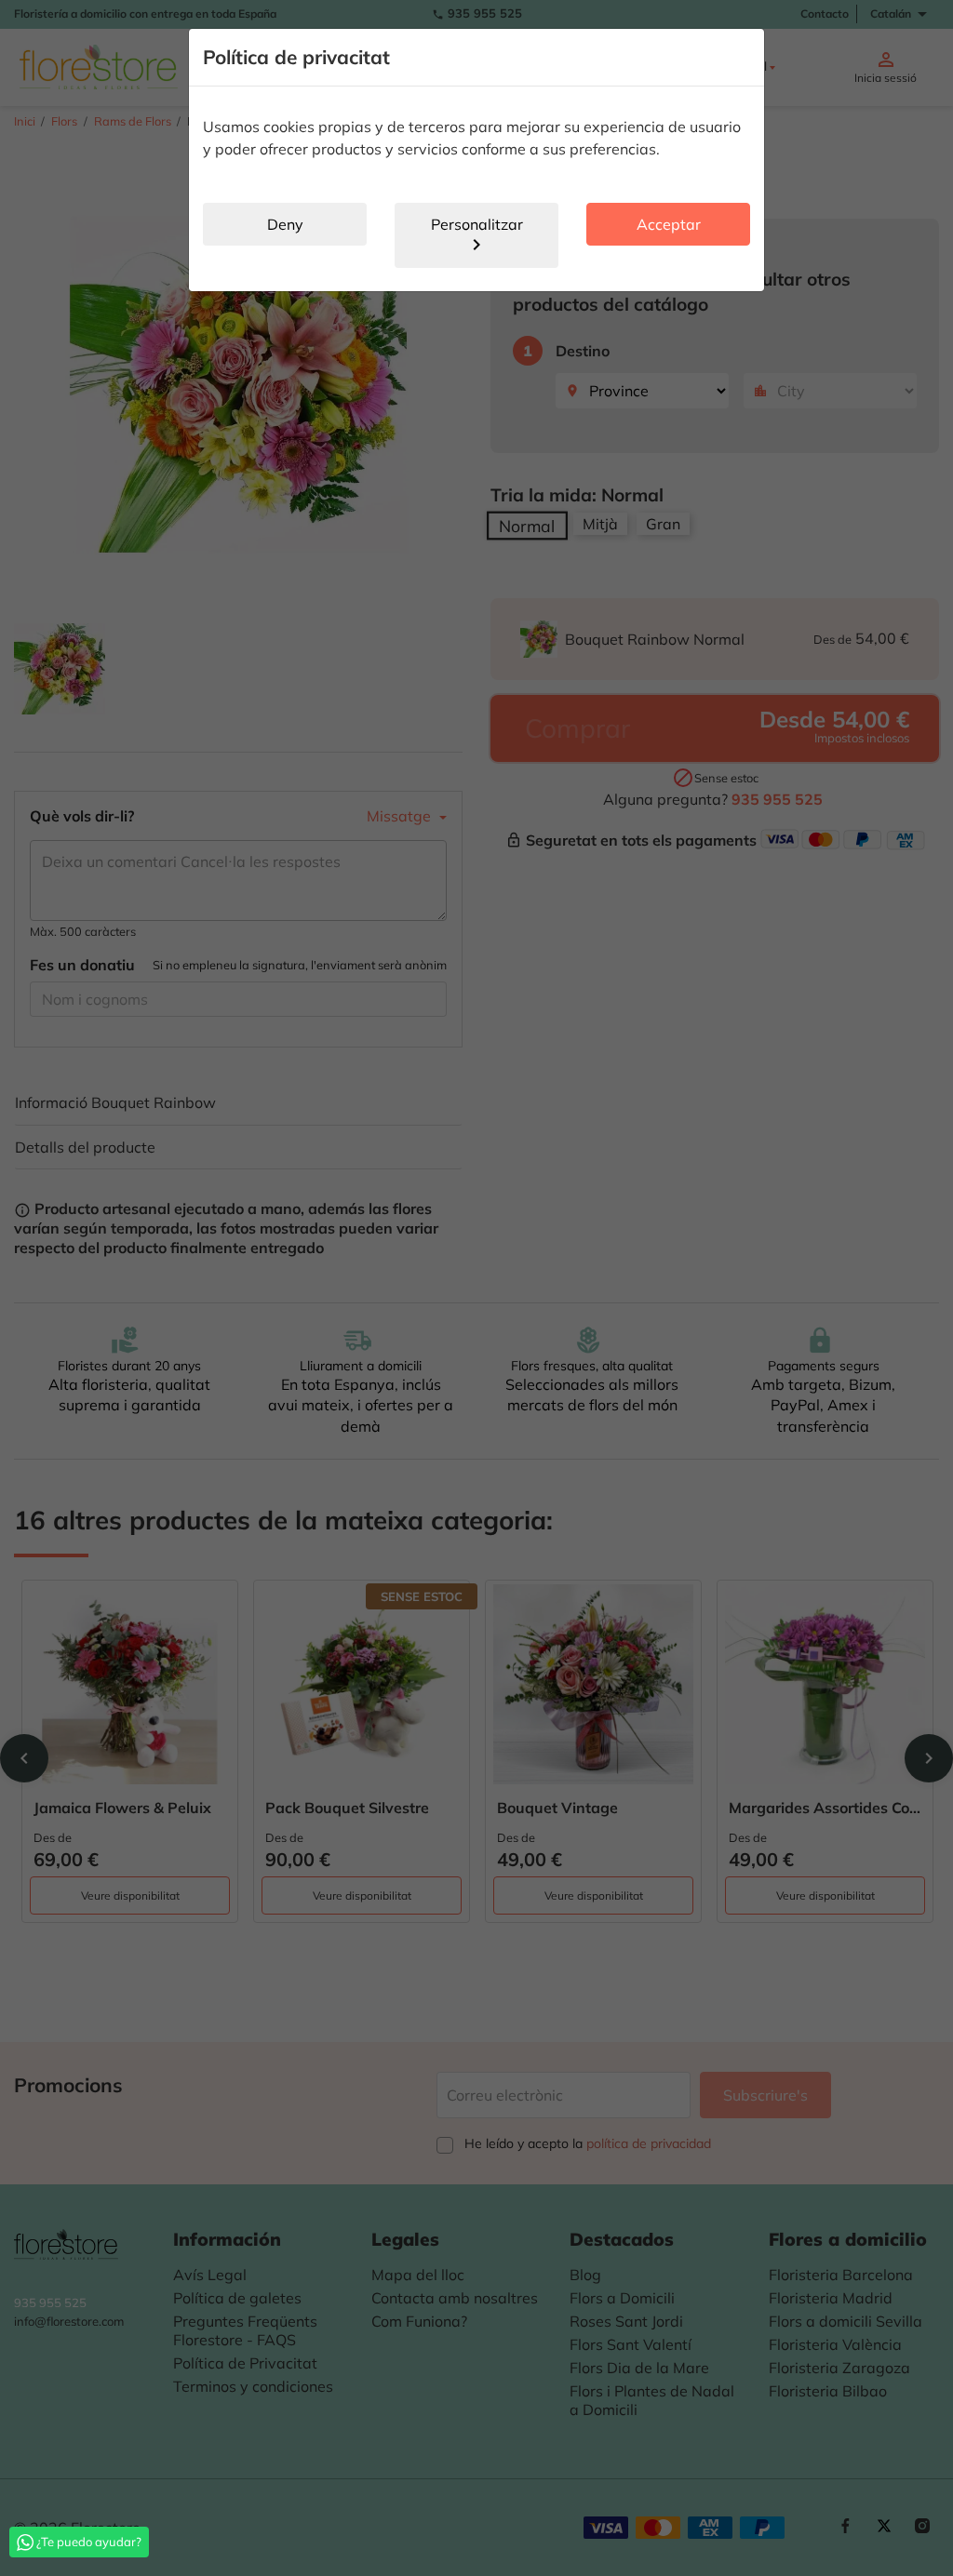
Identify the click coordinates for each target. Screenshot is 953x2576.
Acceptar (669, 224)
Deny (285, 224)
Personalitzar (477, 235)
